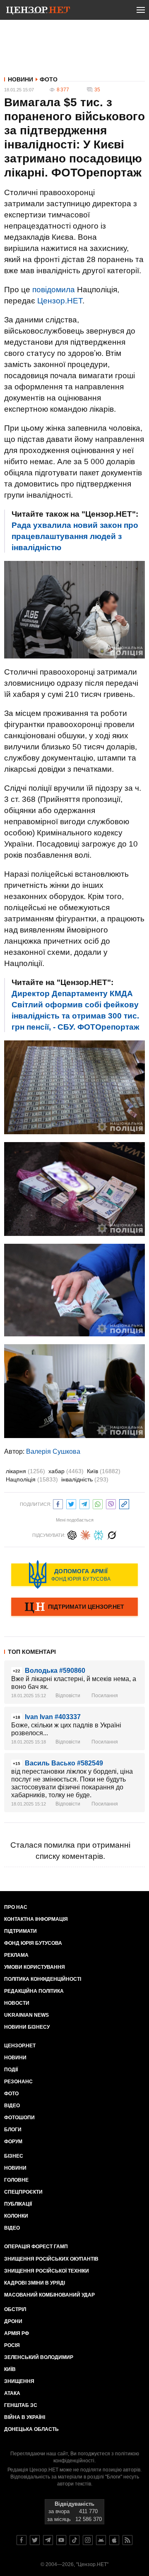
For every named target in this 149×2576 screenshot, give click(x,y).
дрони (13, 2321)
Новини (20, 79)
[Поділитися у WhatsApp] (98, 1503)
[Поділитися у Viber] (111, 1503)
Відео (12, 2106)
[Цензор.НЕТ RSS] (127, 2540)
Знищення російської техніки (47, 2271)
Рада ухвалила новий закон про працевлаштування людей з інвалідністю (75, 536)
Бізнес (14, 2156)
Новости (17, 2003)
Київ (104, 1471)
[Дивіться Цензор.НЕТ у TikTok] (74, 2540)
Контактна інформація (36, 1919)
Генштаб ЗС (21, 2405)
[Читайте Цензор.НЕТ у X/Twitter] (35, 2540)
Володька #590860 (55, 1671)
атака (12, 2393)
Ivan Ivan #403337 (53, 1717)
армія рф (17, 2333)
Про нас (16, 1907)
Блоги (13, 2130)
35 (97, 90)
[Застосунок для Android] (101, 2540)
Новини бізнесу (27, 2027)
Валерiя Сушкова (53, 1451)
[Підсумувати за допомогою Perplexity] (99, 1534)
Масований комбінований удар (49, 2295)
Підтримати (20, 1931)
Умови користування (35, 1967)
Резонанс (18, 2082)
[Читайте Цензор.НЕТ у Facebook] (22, 2540)
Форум (13, 2142)
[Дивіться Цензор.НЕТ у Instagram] (88, 2540)
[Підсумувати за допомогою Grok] (112, 1534)
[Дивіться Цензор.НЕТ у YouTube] (61, 2540)
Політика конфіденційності (43, 1979)
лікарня (25, 1471)
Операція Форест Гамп (36, 2247)
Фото (49, 79)
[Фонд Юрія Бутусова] (74, 1574)
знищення (19, 2381)
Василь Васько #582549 (64, 1763)
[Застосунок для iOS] (114, 2540)
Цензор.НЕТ (60, 301)
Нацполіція (32, 1479)
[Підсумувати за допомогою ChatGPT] (72, 1534)
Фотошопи (19, 2118)
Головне (16, 2180)
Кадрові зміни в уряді (35, 2283)
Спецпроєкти (23, 2192)
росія (12, 2345)
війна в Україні (25, 2417)
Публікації (18, 2204)
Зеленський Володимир (39, 2357)
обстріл (15, 2309)
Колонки (16, 2216)
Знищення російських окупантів (51, 2259)
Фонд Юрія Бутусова (33, 1943)
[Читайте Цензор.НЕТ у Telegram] (48, 2540)
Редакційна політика (34, 1991)
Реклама (16, 1955)
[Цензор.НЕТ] (38, 12)
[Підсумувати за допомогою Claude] (85, 1534)
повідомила (54, 290)
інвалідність (85, 1479)
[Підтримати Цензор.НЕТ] (74, 1608)
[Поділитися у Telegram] (84, 1503)
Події (11, 2070)
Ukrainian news (26, 2015)
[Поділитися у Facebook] (58, 1503)
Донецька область (31, 2429)
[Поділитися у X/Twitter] (71, 1503)
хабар (66, 1471)
